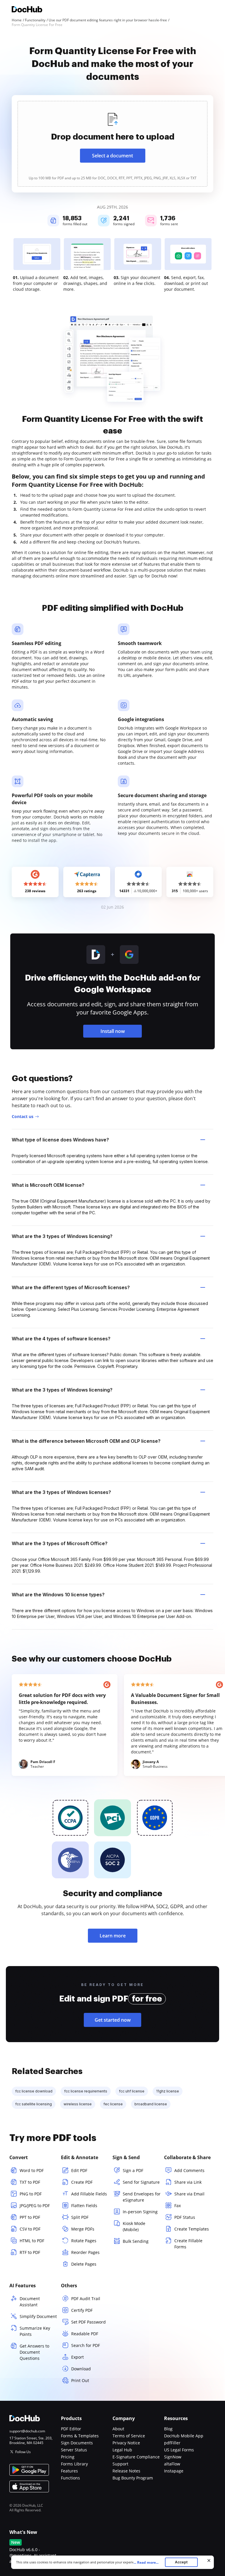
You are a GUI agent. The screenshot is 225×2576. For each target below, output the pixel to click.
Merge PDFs (83, 2229)
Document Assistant (30, 2302)
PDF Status (185, 2217)
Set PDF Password (88, 2322)
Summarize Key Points (35, 2331)
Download (81, 2369)
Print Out (80, 2380)
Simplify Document (38, 2316)
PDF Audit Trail (86, 2299)
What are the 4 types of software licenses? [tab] (61, 1339)
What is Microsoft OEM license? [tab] (48, 1185)
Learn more (113, 1936)
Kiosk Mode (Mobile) (134, 2226)
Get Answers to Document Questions (34, 2352)
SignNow (173, 2457)
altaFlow (172, 2464)
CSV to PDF (30, 2229)
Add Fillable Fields (89, 2194)
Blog (168, 2429)
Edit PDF (79, 2170)
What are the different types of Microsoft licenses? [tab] (71, 1287)
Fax (178, 2206)
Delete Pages (84, 2264)
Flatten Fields (84, 2206)
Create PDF (82, 2182)
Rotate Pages (84, 2241)
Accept (181, 2562)
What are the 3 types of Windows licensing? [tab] (62, 1236)
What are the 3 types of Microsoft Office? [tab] (60, 1543)
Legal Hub (122, 2450)
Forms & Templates (80, 2436)
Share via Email (189, 2194)
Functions (70, 2478)
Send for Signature (141, 2182)
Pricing (68, 2457)
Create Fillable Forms (188, 2244)
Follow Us (23, 2452)
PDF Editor (71, 2429)
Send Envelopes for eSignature (142, 2197)
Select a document (112, 156)
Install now (113, 1031)
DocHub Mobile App (184, 2436)
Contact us (23, 1116)
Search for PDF (86, 2345)
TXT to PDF (30, 2182)
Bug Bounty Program (133, 2478)
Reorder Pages (85, 2252)
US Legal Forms (179, 2450)
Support (120, 2464)
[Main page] (27, 10)
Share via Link (188, 2182)
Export (77, 2357)
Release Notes (126, 2471)
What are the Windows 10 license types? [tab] (58, 1595)
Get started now (113, 2020)
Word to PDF (32, 2170)
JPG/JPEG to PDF (35, 2206)
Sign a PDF (133, 2170)
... (146, 2562)
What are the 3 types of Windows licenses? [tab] (61, 1492)
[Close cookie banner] (209, 2560)
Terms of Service (129, 2436)
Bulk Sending (136, 2241)
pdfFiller (172, 2443)
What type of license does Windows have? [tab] (60, 1140)
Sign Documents (77, 2443)
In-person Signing (140, 2212)
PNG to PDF (31, 2194)
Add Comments (189, 2170)
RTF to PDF (30, 2252)
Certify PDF (82, 2310)
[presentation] (112, 144)
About (118, 2429)
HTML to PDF (32, 2241)
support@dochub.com (27, 2431)
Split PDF (80, 2217)
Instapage (174, 2471)
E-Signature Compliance (136, 2457)
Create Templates (192, 2229)
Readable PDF (85, 2334)
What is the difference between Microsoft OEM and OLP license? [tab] (86, 1441)
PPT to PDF (30, 2217)
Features (69, 2471)
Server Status (74, 2450)
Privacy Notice (126, 2443)
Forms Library (74, 2464)
